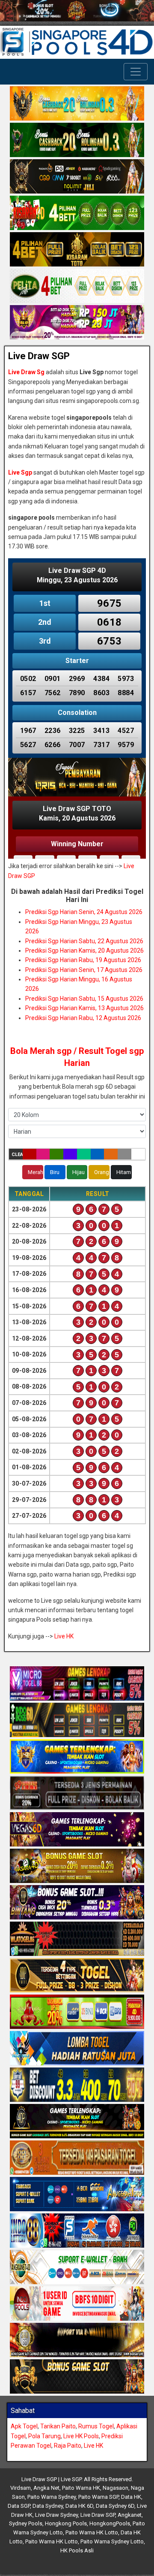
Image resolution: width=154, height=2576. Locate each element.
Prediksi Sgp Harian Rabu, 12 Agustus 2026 (83, 1018)
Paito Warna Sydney (52, 2497)
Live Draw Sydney (56, 2515)
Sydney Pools (26, 2523)
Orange (102, 1172)
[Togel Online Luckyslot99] (77, 2085)
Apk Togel (24, 2426)
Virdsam (21, 2488)
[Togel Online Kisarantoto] (77, 250)
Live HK (64, 1636)
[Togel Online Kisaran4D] (77, 214)
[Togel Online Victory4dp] (77, 1757)
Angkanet (130, 2515)
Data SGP (19, 2506)
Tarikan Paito (58, 2426)
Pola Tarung (44, 2436)
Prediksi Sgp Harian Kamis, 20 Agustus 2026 (84, 950)
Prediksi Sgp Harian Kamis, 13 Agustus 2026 (84, 1008)
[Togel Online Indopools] (77, 2304)
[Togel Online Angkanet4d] (77, 2267)
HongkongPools (110, 2523)
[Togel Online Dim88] (77, 141)
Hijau (78, 1172)
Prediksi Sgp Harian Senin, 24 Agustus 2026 (84, 912)
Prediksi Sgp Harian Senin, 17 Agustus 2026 (84, 970)
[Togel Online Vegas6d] (77, 1830)
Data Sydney (48, 2506)
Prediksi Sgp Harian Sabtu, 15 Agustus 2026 (84, 999)
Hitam (124, 1172)
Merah (36, 1172)
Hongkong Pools (66, 2523)
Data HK (131, 2497)
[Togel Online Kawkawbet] (77, 1793)
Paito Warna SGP (98, 2497)
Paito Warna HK (81, 2488)
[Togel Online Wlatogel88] (77, 1939)
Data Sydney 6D (115, 2506)
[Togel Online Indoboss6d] (77, 1720)
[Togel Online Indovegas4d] (77, 2377)
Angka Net (46, 2488)
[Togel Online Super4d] (77, 177)
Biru (55, 1172)
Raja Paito (68, 2446)
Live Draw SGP (39, 356)
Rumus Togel (96, 2426)
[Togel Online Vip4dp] (77, 2122)
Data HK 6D (79, 2506)
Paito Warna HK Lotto (92, 2532)
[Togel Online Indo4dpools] (77, 2049)
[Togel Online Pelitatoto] (77, 287)
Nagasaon (115, 2488)
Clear (17, 1155)
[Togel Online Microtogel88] (77, 1684)
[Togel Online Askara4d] (77, 1866)
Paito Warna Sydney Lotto (112, 2541)
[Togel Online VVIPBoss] (77, 104)
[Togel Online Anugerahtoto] (77, 2195)
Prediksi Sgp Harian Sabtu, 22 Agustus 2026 (84, 941)
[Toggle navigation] (136, 72)
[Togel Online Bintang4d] (77, 1903)
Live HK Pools (81, 2436)
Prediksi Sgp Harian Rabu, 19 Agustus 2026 (83, 960)
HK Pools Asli (77, 2550)
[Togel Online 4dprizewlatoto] (77, 1976)
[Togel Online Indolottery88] (77, 2231)
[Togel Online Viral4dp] (77, 323)
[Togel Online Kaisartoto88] (77, 2012)
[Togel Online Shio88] (77, 2340)
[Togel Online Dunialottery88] (77, 2158)
